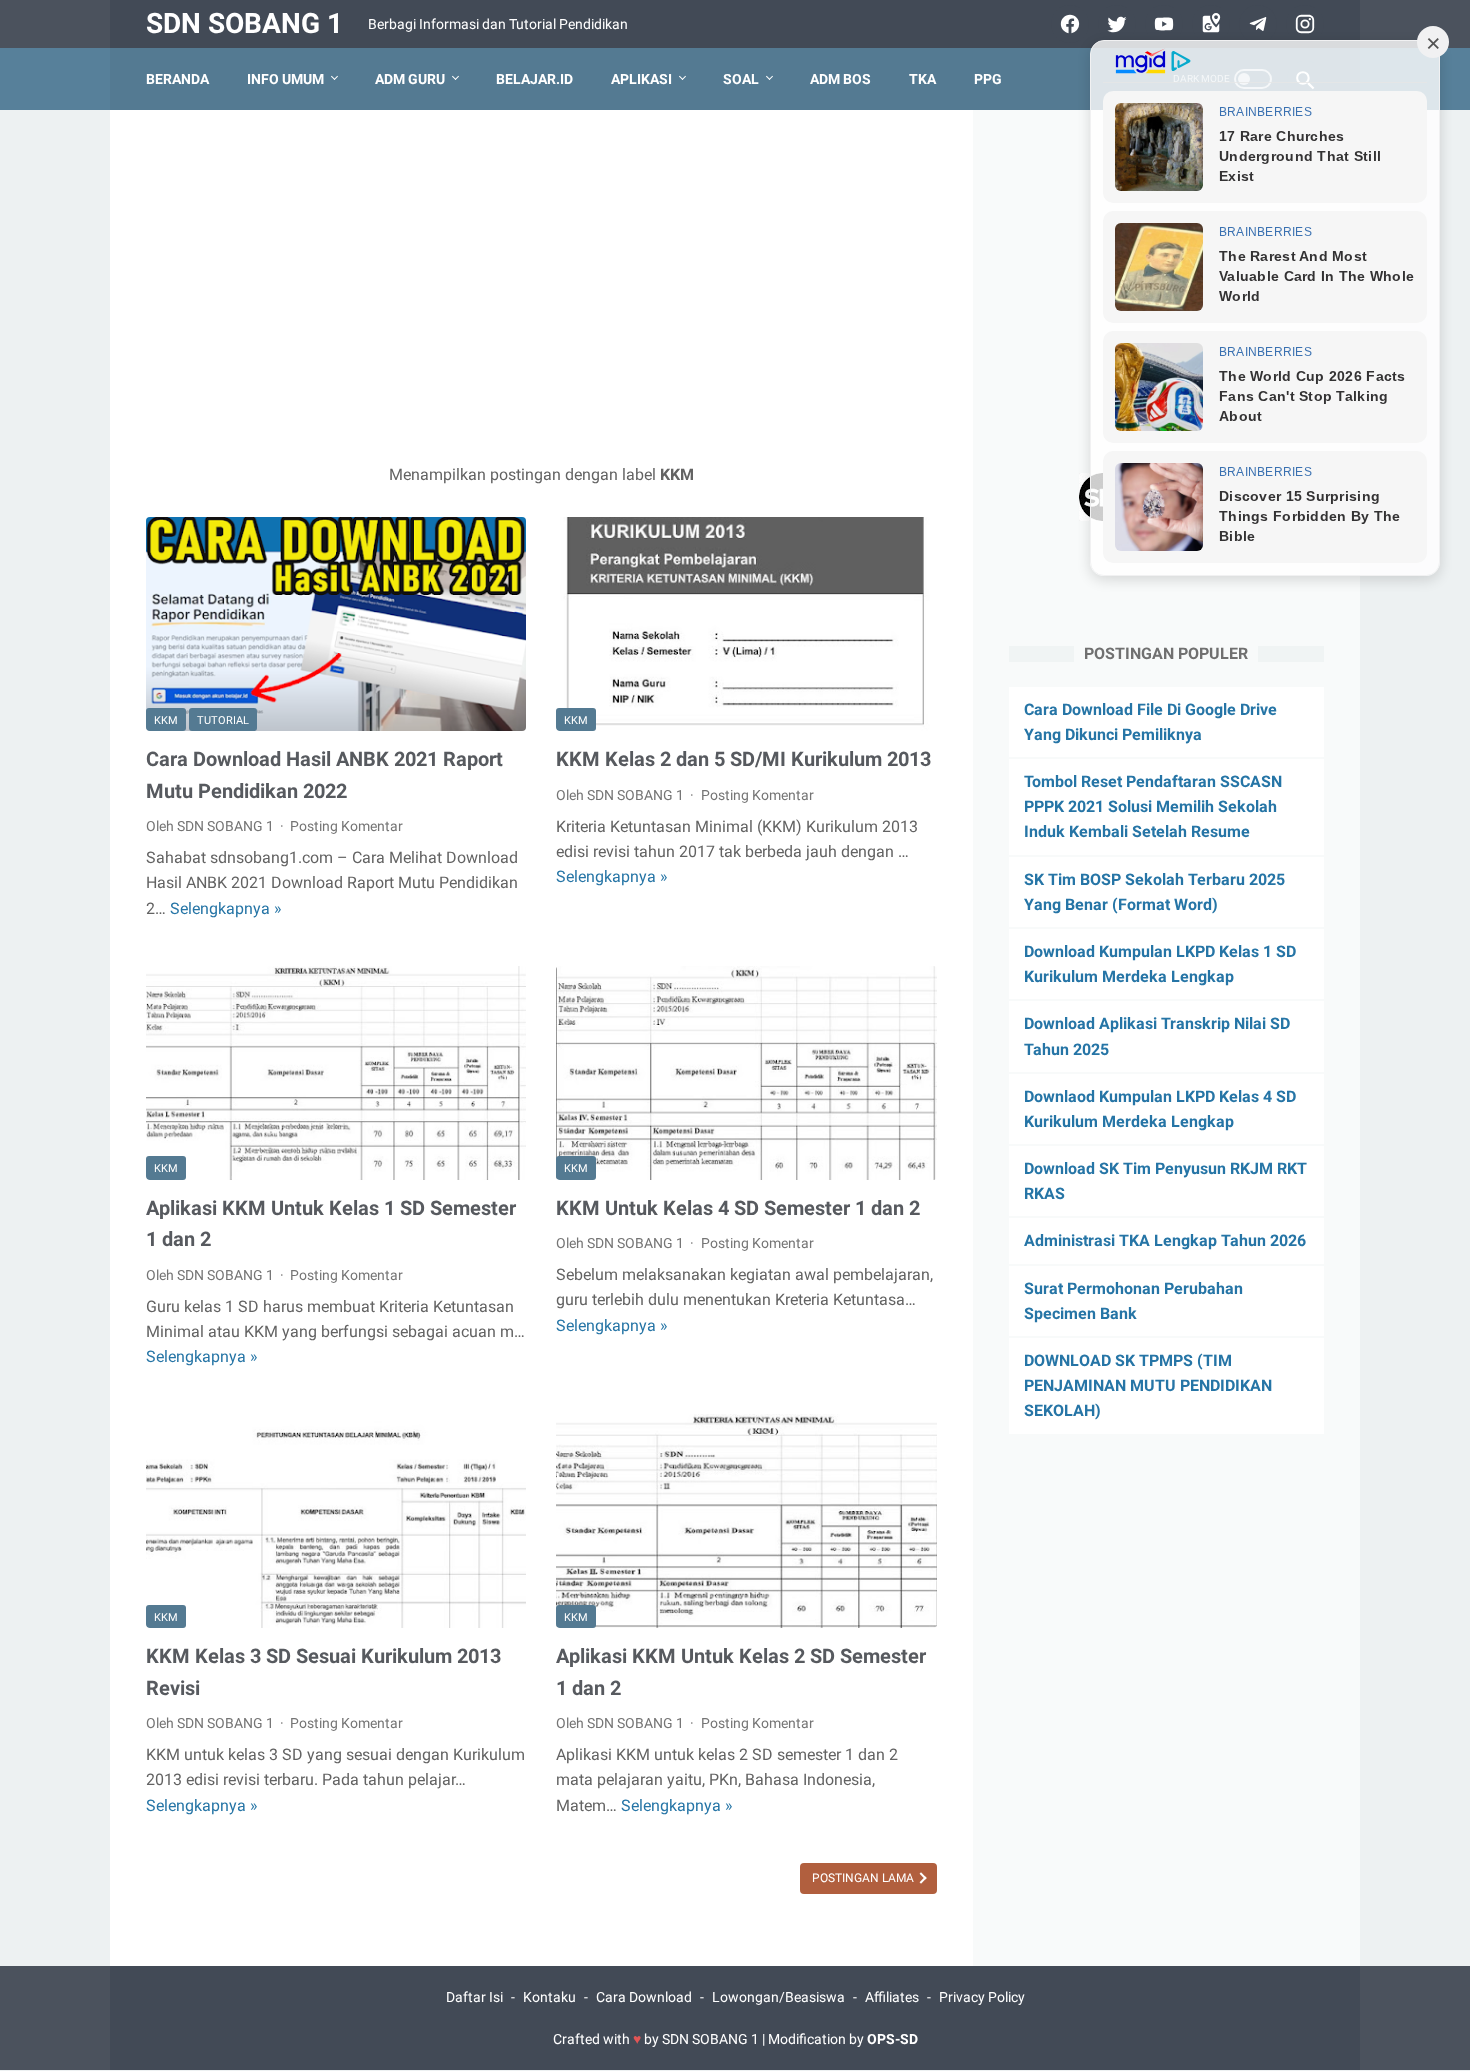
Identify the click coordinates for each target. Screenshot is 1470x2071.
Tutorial (223, 720)
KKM (166, 720)
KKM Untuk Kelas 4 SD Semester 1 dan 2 (738, 1208)
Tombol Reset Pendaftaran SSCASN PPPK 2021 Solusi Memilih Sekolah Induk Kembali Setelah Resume (1153, 807)
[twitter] (1114, 24)
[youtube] (1161, 24)
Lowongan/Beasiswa (778, 1997)
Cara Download (644, 1997)
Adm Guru (410, 79)
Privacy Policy (982, 1997)
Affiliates (892, 1997)
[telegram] (1255, 24)
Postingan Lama (864, 1878)
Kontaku (549, 1997)
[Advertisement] (541, 286)
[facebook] (1067, 24)
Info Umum (285, 79)
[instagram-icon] (1302, 24)
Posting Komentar (346, 826)
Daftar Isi (474, 1997)
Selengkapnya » (226, 908)
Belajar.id (534, 79)
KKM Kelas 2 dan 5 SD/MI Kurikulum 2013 (743, 759)
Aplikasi (641, 79)
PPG (988, 79)
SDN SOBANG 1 (244, 23)
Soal (741, 79)
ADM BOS (840, 79)
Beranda (177, 79)
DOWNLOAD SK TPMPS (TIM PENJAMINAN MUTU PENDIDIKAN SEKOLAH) (1148, 1386)
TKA (922, 79)
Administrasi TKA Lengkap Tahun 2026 (1165, 1241)
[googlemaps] (1208, 24)
